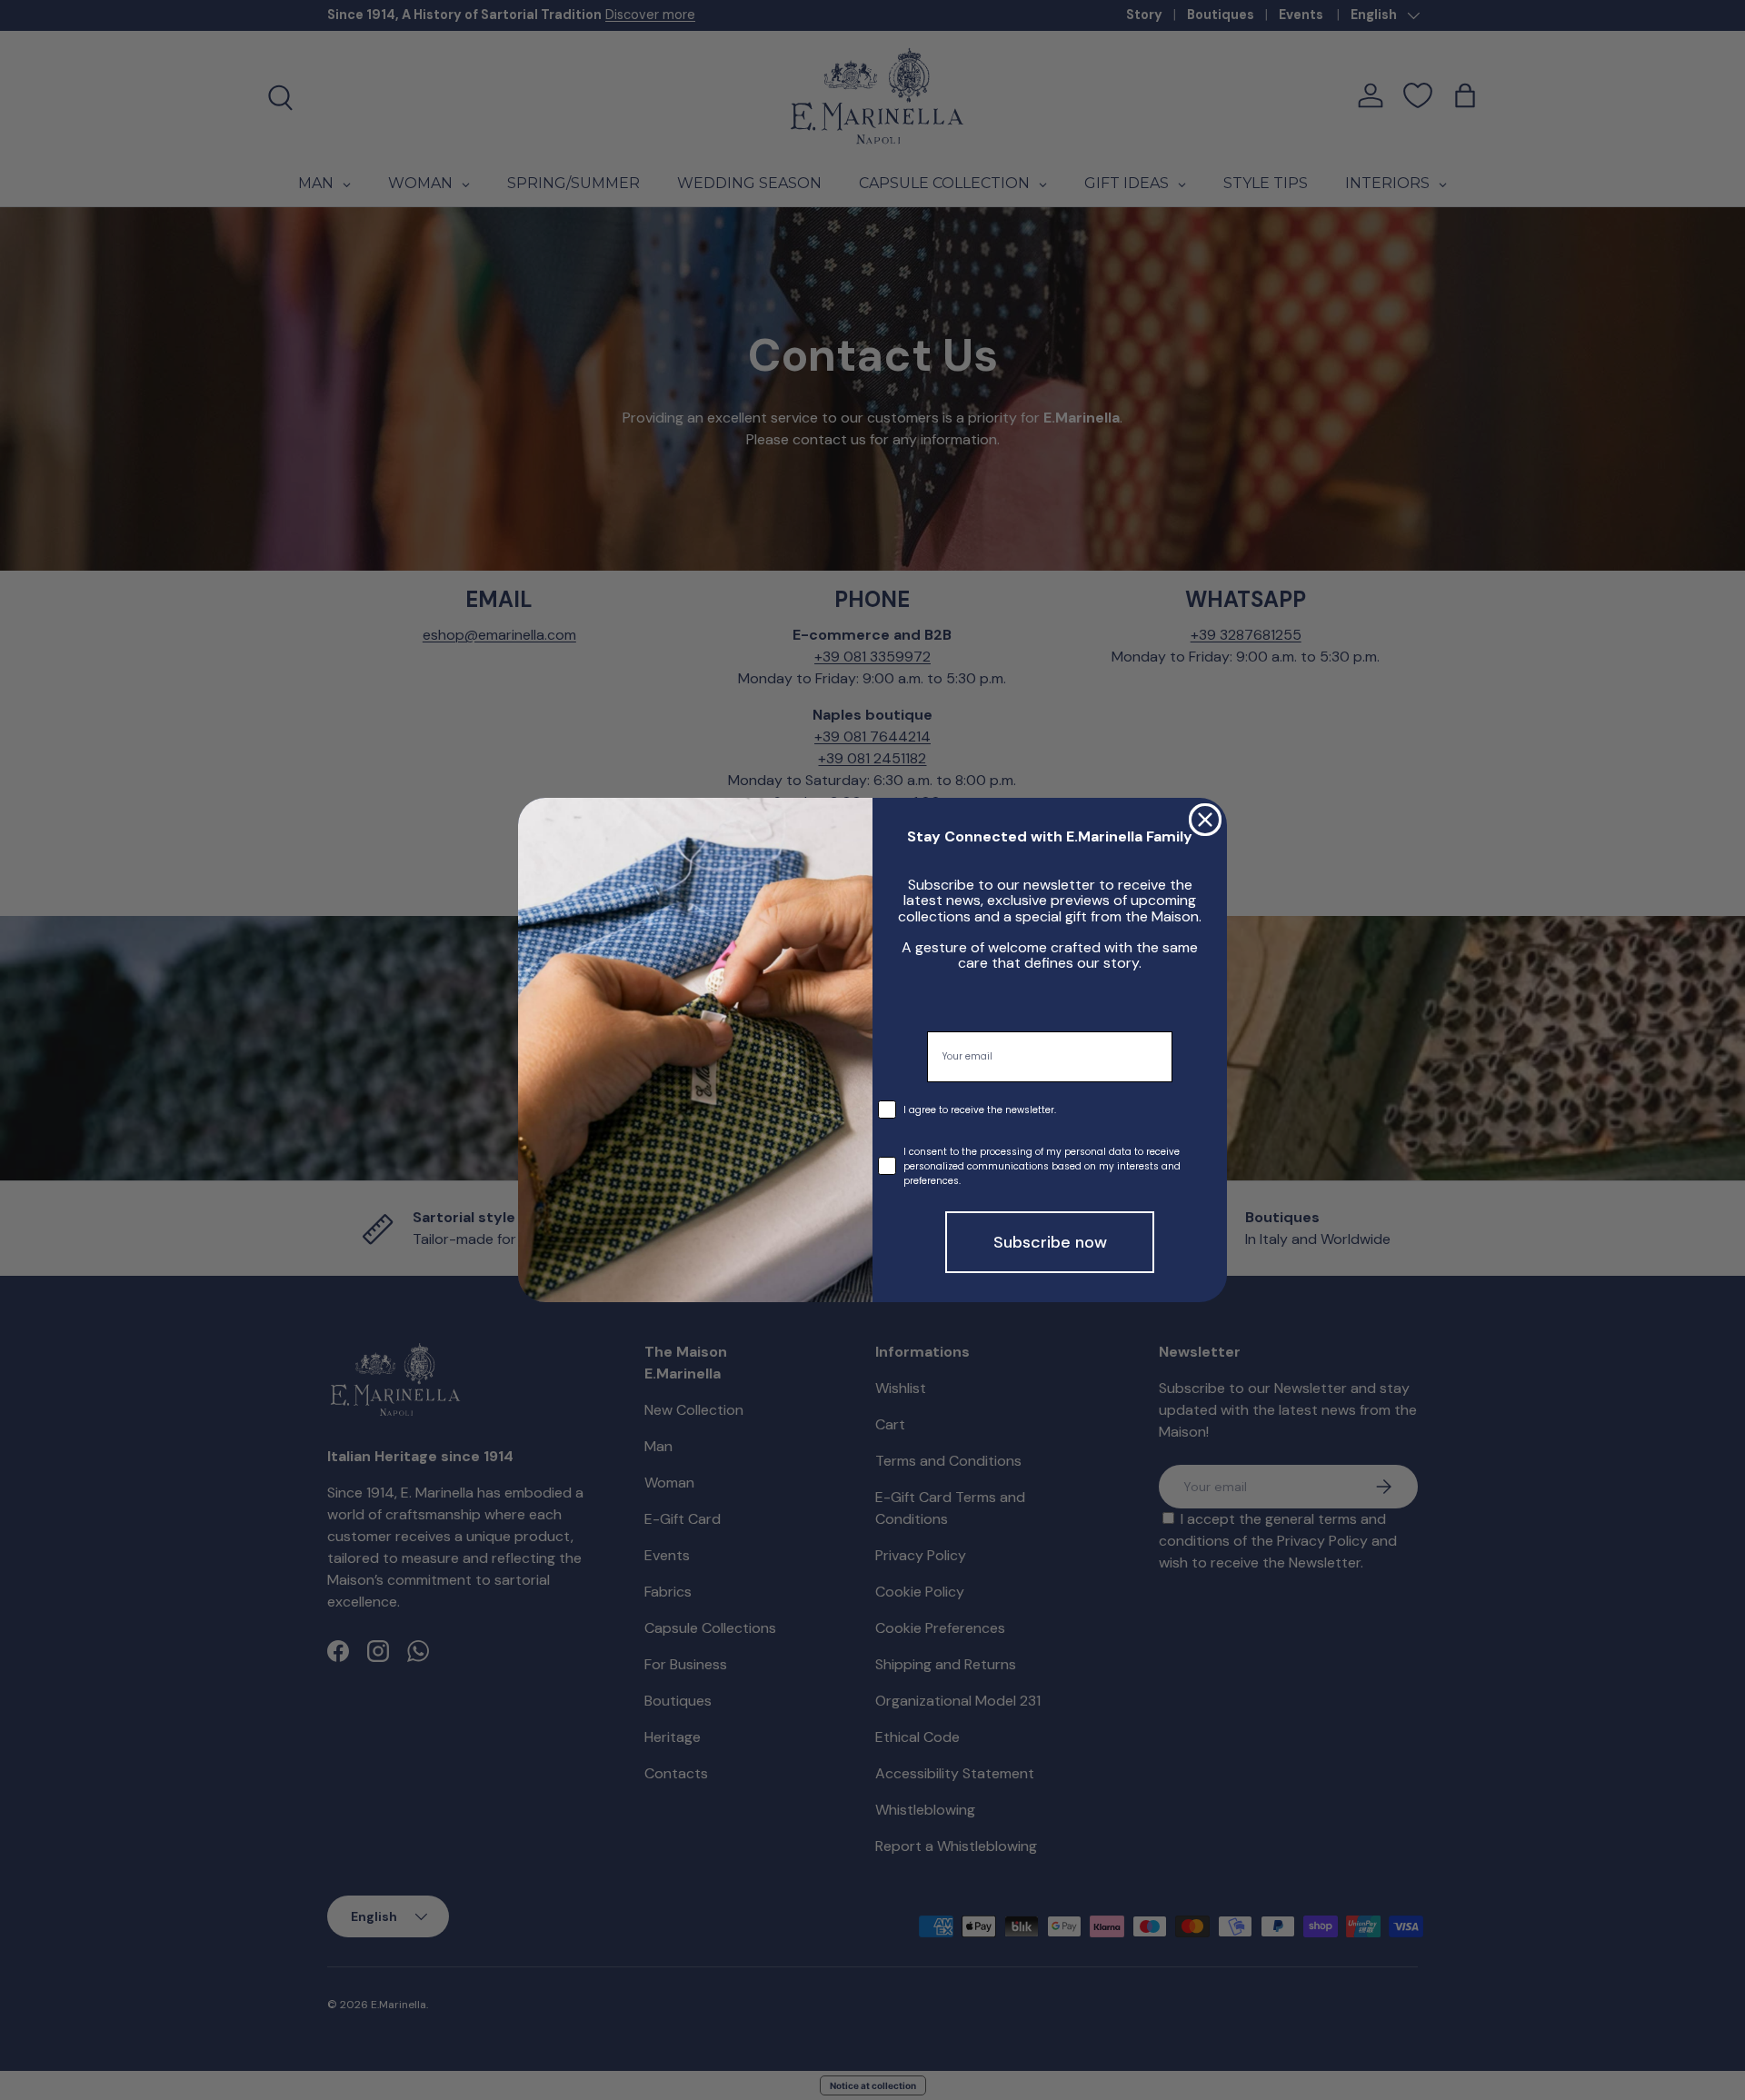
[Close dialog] (1205, 820)
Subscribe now (1050, 1242)
